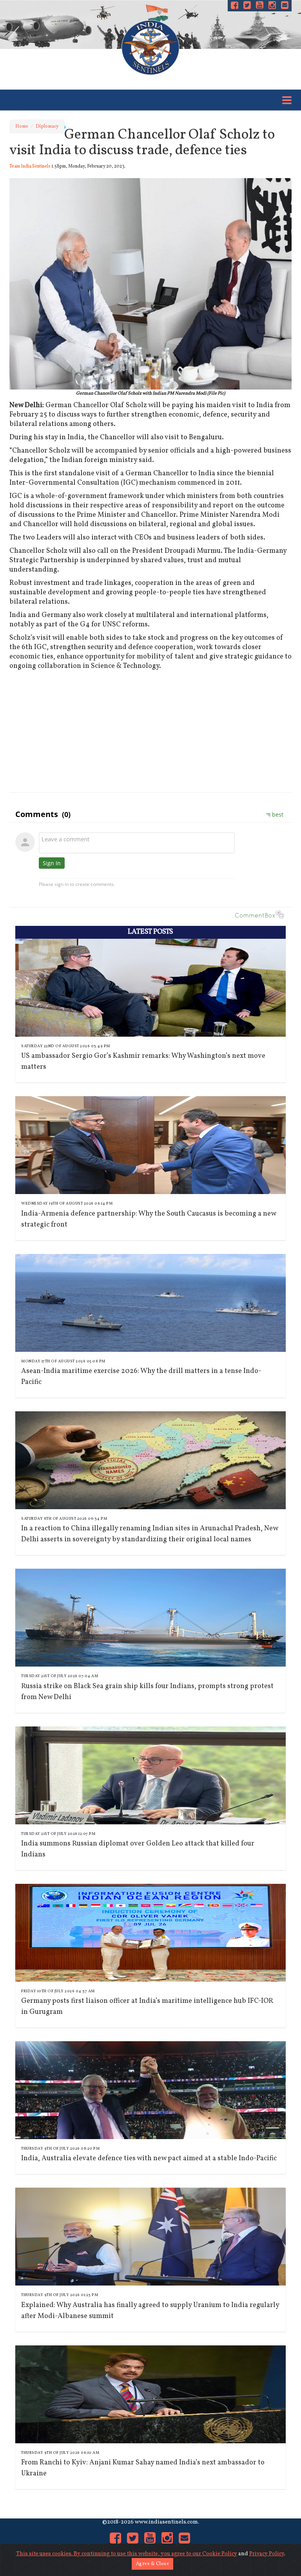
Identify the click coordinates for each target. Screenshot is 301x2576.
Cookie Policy (220, 2554)
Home (22, 126)
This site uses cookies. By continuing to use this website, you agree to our (109, 2554)
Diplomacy (47, 126)
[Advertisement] (150, 730)
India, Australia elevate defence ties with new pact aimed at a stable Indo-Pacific (149, 2158)
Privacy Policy (267, 2554)
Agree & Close (153, 2564)
